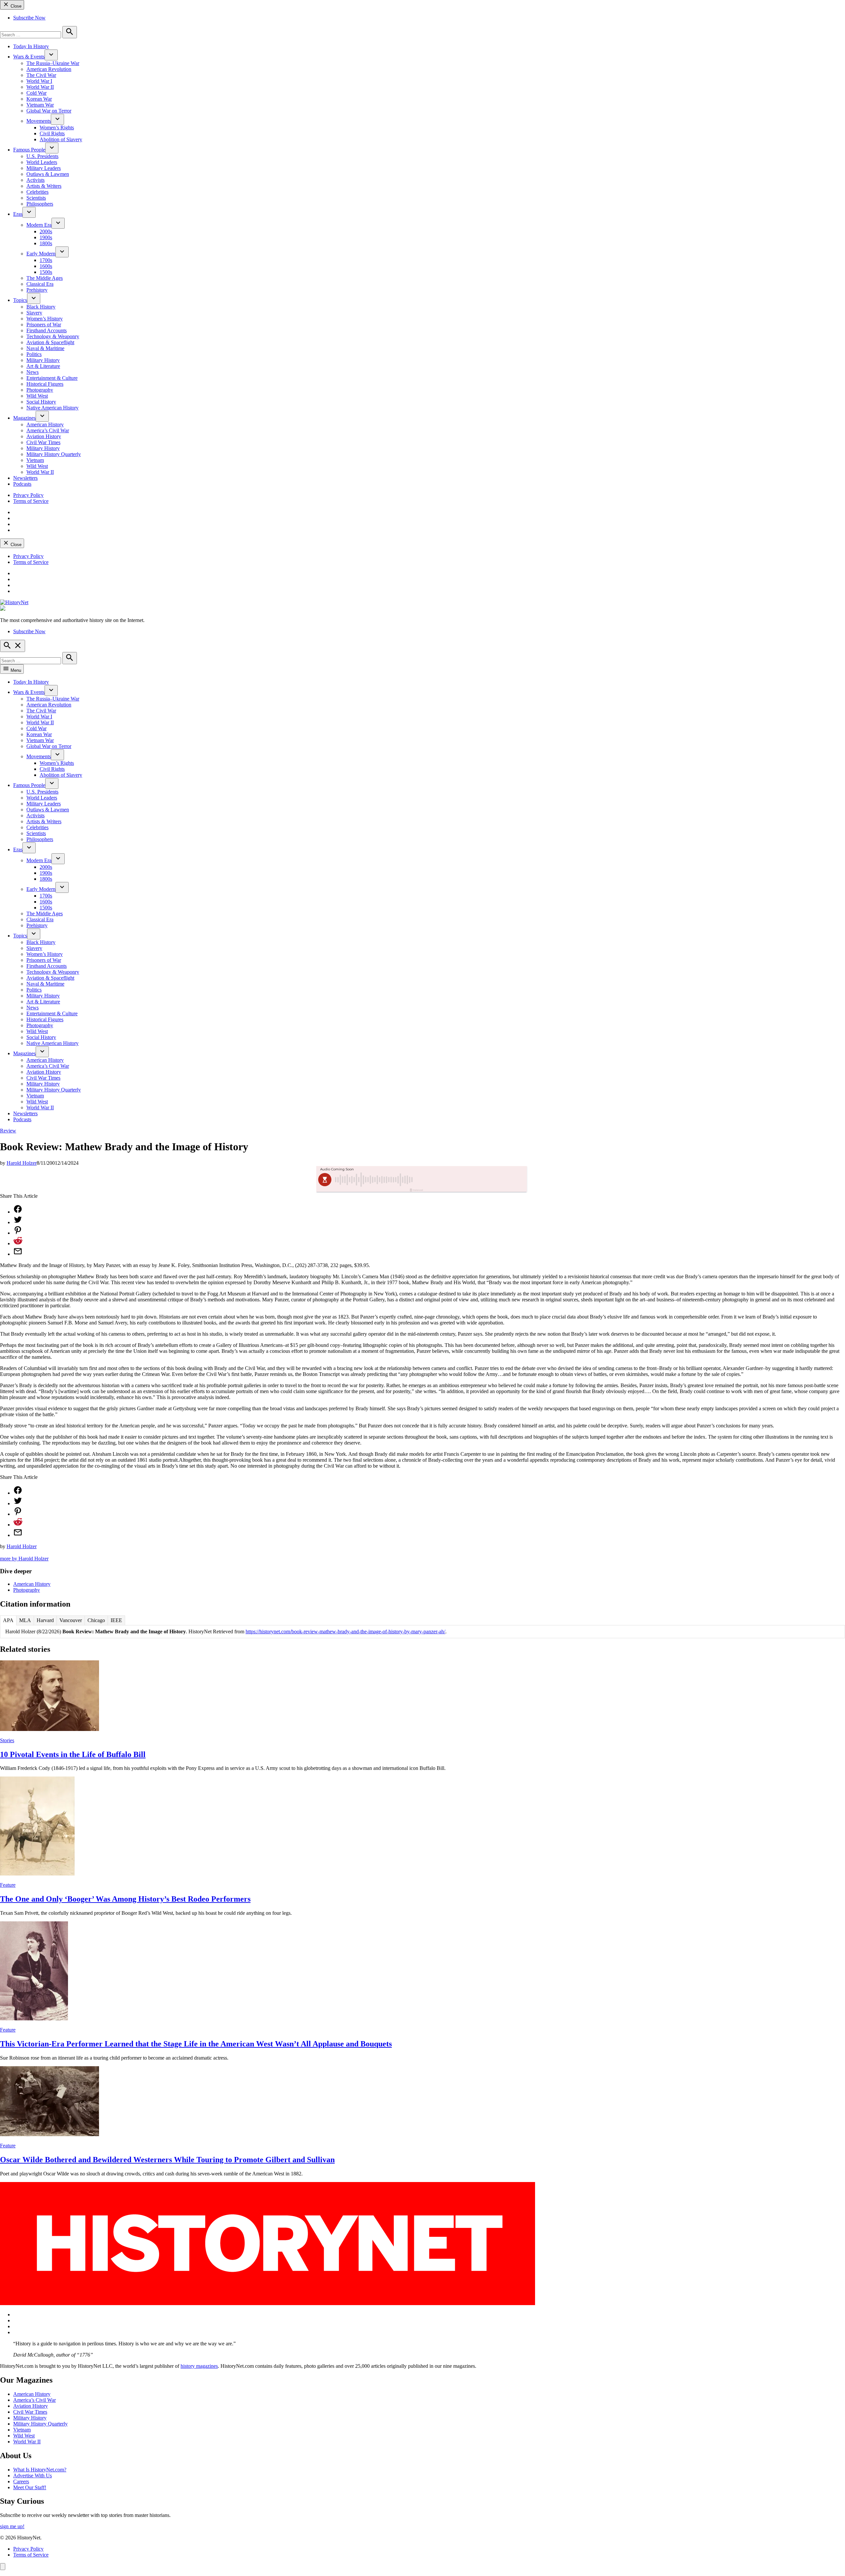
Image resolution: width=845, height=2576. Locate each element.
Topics (20, 300)
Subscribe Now (29, 18)
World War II (40, 87)
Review (8, 1131)
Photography (40, 390)
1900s (46, 237)
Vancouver (71, 1620)
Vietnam (35, 460)
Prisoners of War (44, 325)
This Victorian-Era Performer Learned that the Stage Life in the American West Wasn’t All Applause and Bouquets (196, 2044)
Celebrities (37, 192)
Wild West (37, 396)
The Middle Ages (45, 278)
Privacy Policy (28, 495)
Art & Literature (43, 366)
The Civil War (41, 75)
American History (45, 424)
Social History (41, 402)
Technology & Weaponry (53, 336)
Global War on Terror (49, 111)
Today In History (31, 46)
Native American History (52, 408)
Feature (8, 1885)
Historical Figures (45, 384)
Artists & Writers (44, 186)
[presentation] (51, 55)
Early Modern (41, 254)
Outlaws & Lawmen (48, 174)
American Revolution (49, 69)
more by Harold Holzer (24, 1559)
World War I (39, 81)
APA (8, 1620)
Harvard (45, 1620)
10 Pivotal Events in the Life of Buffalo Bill (73, 1754)
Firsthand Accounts (47, 330)
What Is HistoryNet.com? (40, 2470)
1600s (46, 266)
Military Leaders (44, 168)
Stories (7, 1740)
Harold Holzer (22, 1163)
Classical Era (40, 284)
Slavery (34, 313)
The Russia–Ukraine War (53, 63)
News (33, 372)
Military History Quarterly (54, 454)
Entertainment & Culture (52, 378)
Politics (34, 354)
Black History (41, 307)
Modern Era (39, 225)
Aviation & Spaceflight (50, 342)
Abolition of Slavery (61, 139)
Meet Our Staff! (30, 2487)
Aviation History (44, 436)
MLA (25, 1620)
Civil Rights (52, 133)
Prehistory (37, 290)
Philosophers (40, 204)
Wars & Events (29, 57)
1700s (46, 260)
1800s (46, 243)
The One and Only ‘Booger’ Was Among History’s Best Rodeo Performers (125, 1899)
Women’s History (45, 319)
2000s (46, 231)
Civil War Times (43, 442)
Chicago (96, 1620)
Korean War (39, 99)
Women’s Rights (57, 128)
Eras (18, 214)
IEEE (116, 1620)
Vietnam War (40, 105)
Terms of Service (31, 501)
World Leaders (42, 162)
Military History (43, 360)
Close (15, 6)
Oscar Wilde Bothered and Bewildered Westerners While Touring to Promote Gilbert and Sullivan (167, 2160)
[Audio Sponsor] (472, 1180)
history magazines (199, 2366)
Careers (21, 2481)
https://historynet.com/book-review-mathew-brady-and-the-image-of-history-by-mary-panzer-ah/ (345, 1631)
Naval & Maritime (45, 348)
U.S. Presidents (42, 156)
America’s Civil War (48, 430)
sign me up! (12, 2526)
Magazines (24, 418)
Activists (35, 180)
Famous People (29, 150)
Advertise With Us (33, 2476)
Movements (39, 121)
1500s (46, 272)
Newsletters (25, 478)
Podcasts (22, 484)
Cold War (36, 93)
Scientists (36, 198)
